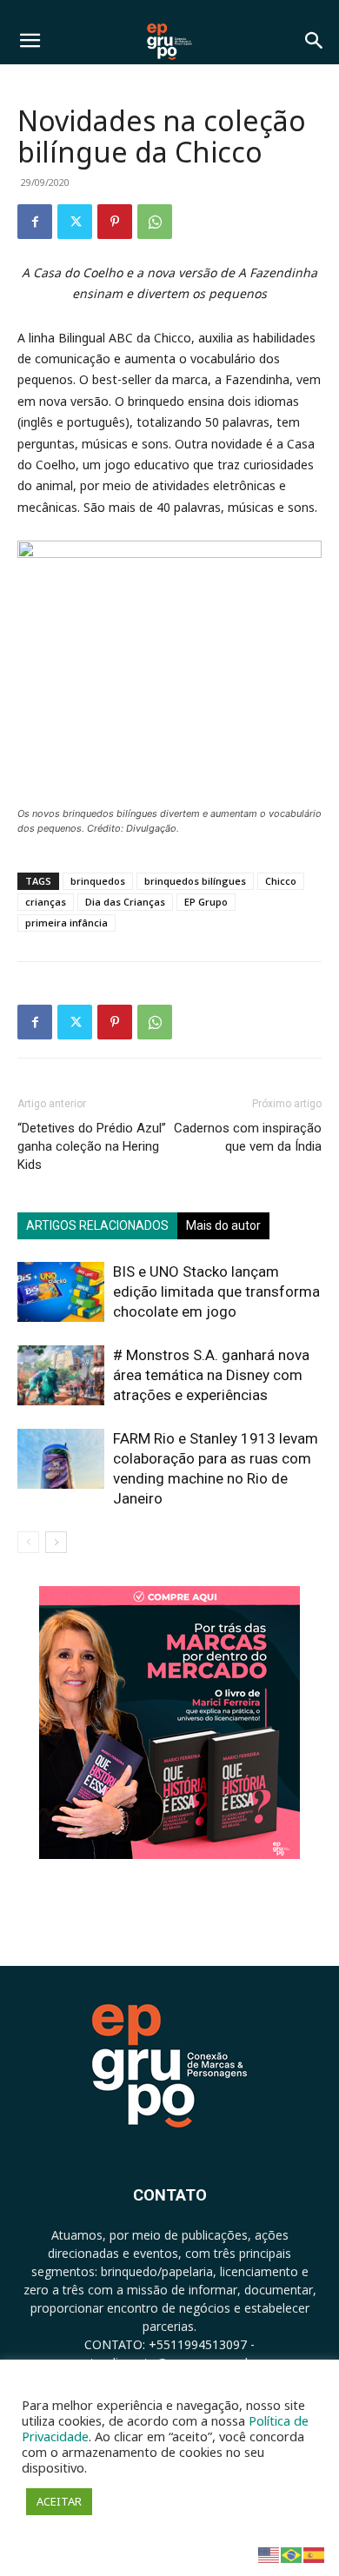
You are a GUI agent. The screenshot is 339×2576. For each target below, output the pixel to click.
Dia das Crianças (125, 902)
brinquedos (98, 881)
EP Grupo (206, 902)
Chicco (281, 881)
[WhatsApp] (155, 222)
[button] (30, 41)
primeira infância (66, 923)
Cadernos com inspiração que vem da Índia (248, 1137)
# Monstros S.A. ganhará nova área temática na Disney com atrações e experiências (211, 1375)
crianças (46, 902)
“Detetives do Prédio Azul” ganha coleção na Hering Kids (92, 1146)
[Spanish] (315, 2554)
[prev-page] (28, 1542)
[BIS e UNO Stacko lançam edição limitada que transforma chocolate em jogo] (61, 1292)
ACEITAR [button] (59, 2501)
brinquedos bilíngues (195, 881)
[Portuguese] (292, 2554)
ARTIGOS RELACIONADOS (97, 1225)
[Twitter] (75, 222)
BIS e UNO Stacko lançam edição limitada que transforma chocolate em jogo (216, 1291)
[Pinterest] (115, 222)
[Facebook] (35, 222)
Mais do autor (223, 1225)
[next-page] (56, 1542)
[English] (269, 2554)
